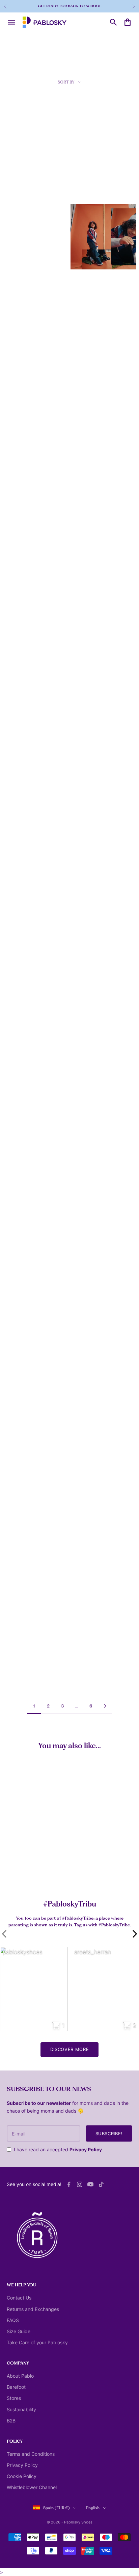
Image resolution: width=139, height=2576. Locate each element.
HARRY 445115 (88, 1360)
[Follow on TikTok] (101, 2184)
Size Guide (19, 2331)
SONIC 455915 (20, 1674)
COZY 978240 (87, 829)
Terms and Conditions (31, 2454)
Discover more (69, 2049)
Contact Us (19, 2298)
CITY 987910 (19, 616)
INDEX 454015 (20, 1570)
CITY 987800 (86, 189)
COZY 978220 (20, 829)
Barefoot (16, 2387)
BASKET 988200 (22, 402)
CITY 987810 (19, 295)
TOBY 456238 (20, 1253)
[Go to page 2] (105, 1706)
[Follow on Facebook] (69, 2184)
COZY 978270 (20, 936)
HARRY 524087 (21, 1357)
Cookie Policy (22, 2476)
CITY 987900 (19, 509)
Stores (14, 2398)
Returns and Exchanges (33, 2309)
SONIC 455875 (88, 1570)
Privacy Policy (86, 2149)
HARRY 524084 (89, 1253)
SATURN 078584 (89, 1043)
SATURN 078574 (89, 1677)
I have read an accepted (58, 2149)
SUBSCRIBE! (109, 2133)
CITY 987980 (86, 616)
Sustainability (21, 2409)
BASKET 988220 (22, 722)
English (93, 2508)
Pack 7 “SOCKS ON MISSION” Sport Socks (43, 1873)
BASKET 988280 (89, 402)
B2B (11, 2421)
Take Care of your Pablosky (37, 2342)
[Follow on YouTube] (90, 2184)
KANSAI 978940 (22, 189)
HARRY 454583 (88, 1149)
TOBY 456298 (20, 1463)
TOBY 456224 (87, 1463)
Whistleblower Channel (32, 2487)
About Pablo (20, 2376)
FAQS (13, 2320)
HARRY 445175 (21, 1149)
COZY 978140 (87, 722)
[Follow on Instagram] (80, 2184)
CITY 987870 (86, 509)
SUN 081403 (85, 936)
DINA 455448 (20, 1043)
